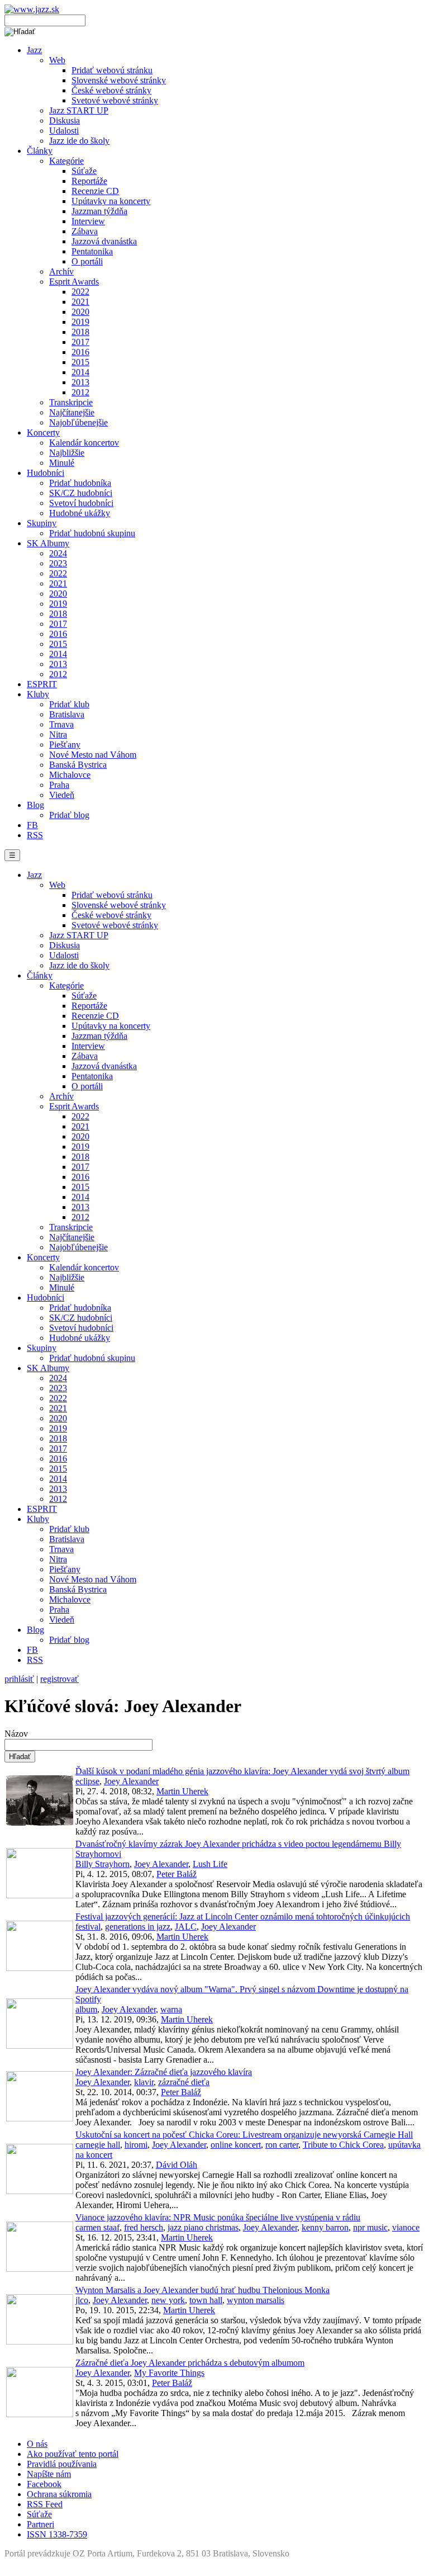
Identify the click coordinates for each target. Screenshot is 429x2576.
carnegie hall (98, 2145)
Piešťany (65, 745)
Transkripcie (71, 402)
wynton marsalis (256, 2300)
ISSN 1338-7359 (57, 2534)
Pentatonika (92, 251)
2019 (80, 322)
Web (57, 60)
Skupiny (42, 523)
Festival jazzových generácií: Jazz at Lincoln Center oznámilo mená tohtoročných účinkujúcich (243, 1916)
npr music (370, 2227)
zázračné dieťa (184, 2082)
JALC (186, 1927)
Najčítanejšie (72, 412)
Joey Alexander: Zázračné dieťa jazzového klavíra (164, 2072)
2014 (80, 372)
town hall (206, 2300)
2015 (80, 362)
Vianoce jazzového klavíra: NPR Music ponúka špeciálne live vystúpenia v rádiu (218, 2217)
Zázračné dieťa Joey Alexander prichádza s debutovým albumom (190, 2363)
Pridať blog (69, 815)
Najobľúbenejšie (78, 422)
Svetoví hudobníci (81, 503)
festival (88, 1927)
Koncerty (43, 433)
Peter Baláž (177, 1874)
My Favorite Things (169, 2373)
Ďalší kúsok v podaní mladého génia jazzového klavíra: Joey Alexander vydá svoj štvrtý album (242, 1771)
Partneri (40, 2524)
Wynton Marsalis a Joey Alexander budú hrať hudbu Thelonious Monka (202, 2290)
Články (40, 151)
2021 (80, 302)
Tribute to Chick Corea (343, 2145)
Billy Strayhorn (103, 1864)
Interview (88, 221)
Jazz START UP (79, 110)
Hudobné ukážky (80, 513)
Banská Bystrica (78, 765)
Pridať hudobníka (80, 483)
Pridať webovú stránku (112, 70)
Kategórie (66, 161)
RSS (35, 835)
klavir (144, 2082)
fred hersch (144, 2227)
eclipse (87, 1781)
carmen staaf (97, 2227)
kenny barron (325, 2227)
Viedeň (62, 795)
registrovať (59, 1679)
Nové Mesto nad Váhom (93, 755)
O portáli (87, 261)
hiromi (136, 2145)
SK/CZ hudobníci (81, 493)
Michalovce (70, 775)
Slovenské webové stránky (119, 80)
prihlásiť (19, 1679)
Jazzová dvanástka (104, 241)
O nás (37, 2444)
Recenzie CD (95, 191)
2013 (80, 382)
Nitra (58, 734)
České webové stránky (111, 90)
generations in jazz (138, 1927)
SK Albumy (48, 543)
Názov (16, 1734)
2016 (80, 352)
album (86, 2009)
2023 (58, 563)
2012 (80, 392)
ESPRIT (42, 684)
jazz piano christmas (203, 2227)
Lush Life (210, 1864)
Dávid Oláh (177, 2165)
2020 (80, 312)
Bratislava (67, 714)
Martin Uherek (182, 1791)
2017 (80, 342)
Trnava (61, 724)
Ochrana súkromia (59, 2494)
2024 (58, 553)
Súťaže (84, 171)
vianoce (406, 2227)
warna (171, 2009)
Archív (61, 271)
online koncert (236, 2145)
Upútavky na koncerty (111, 201)
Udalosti (64, 131)
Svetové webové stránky (115, 100)
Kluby (38, 694)
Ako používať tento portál (73, 2454)
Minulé (62, 463)
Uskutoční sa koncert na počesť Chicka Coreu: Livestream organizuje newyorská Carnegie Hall (244, 2135)
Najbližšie (67, 453)
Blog (35, 805)
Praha (59, 785)
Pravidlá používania (62, 2464)
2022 (80, 292)
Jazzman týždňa (99, 211)
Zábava (85, 231)
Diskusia (65, 120)
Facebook (44, 2484)
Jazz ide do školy (79, 141)
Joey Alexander (131, 1781)
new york (168, 2300)
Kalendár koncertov (84, 443)
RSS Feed (45, 2504)
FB (32, 825)
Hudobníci (46, 473)
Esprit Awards (74, 282)
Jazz (34, 50)
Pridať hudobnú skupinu (92, 533)
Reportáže (89, 181)
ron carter (282, 2145)
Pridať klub (69, 704)
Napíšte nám (49, 2474)
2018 (80, 332)
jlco (82, 2300)
